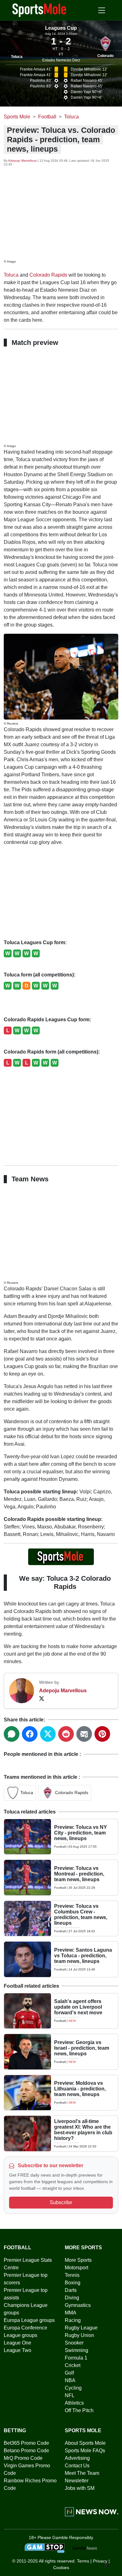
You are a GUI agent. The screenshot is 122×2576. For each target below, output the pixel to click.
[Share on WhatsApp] (12, 1734)
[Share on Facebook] (30, 1734)
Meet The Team (82, 2473)
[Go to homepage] (39, 10)
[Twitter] (42, 1698)
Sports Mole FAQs (85, 2451)
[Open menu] (102, 10)
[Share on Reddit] (66, 1734)
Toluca (17, 57)
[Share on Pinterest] (102, 1734)
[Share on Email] (84, 1734)
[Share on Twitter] (48, 1734)
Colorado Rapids (48, 275)
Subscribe (61, 2202)
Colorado (105, 56)
